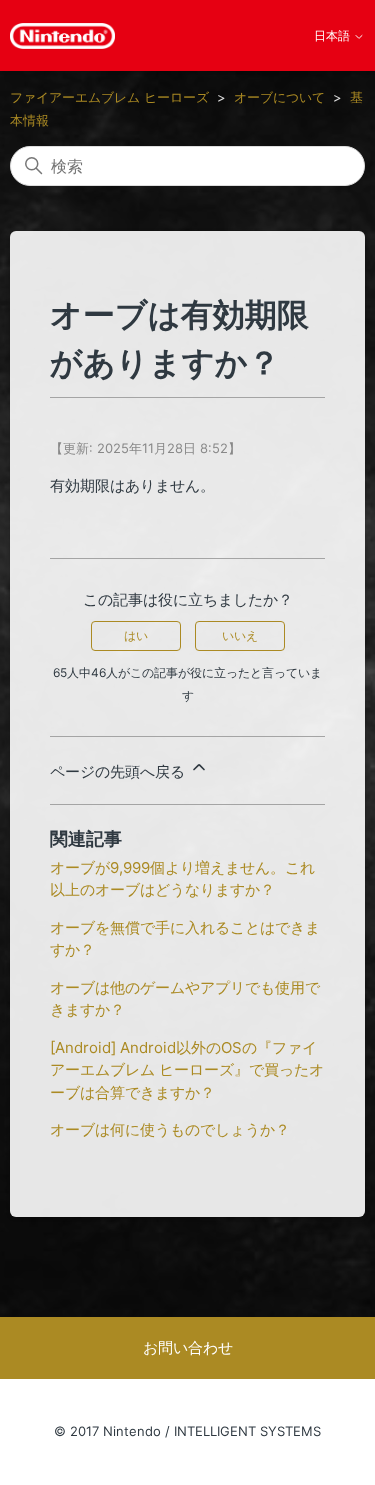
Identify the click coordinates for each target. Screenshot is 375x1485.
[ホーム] (62, 36)
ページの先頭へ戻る (119, 771)
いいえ (240, 635)
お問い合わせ (188, 1347)
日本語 (333, 36)
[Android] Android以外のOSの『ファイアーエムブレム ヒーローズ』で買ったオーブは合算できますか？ (187, 1070)
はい (136, 635)
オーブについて (279, 97)
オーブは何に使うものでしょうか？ (170, 1129)
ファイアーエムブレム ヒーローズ (109, 97)
